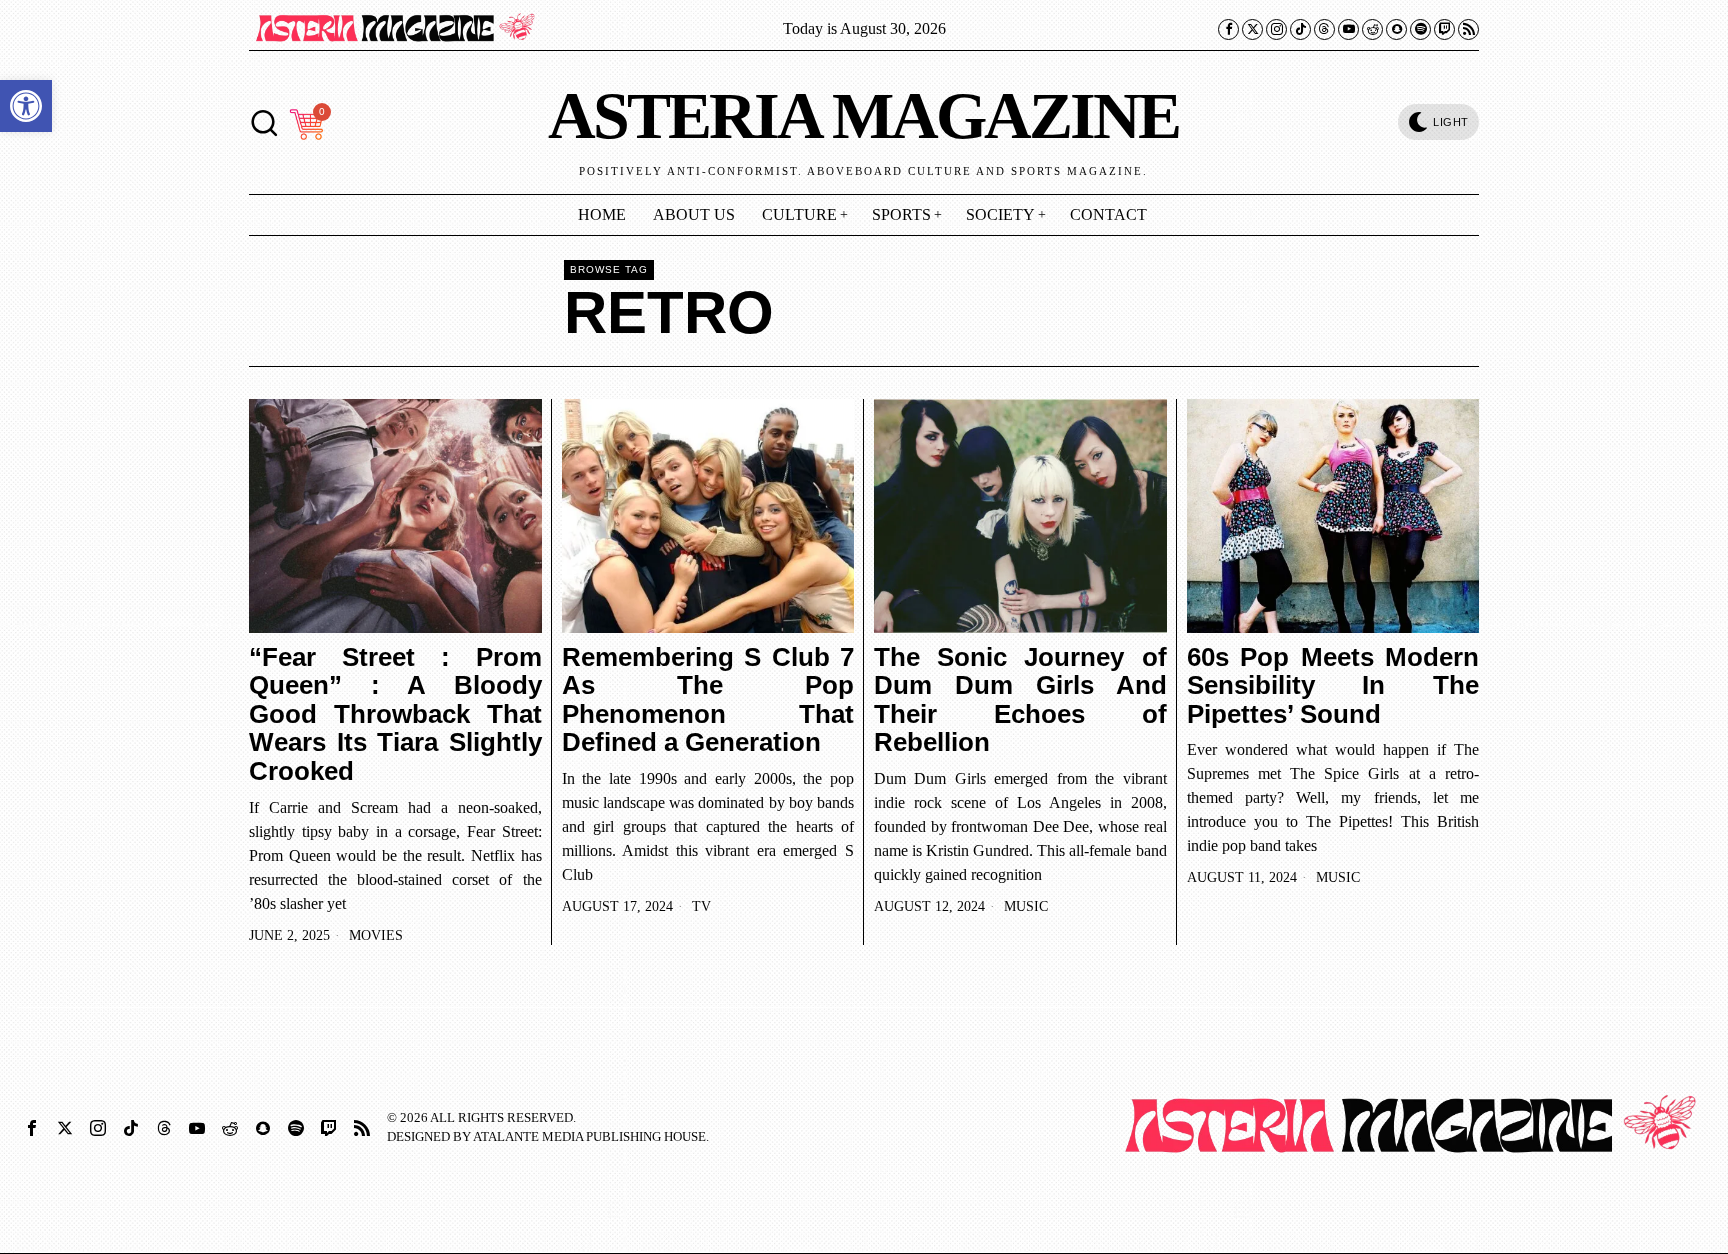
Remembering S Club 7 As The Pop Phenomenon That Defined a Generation (708, 700)
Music (1026, 906)
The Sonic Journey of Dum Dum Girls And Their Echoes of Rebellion (1020, 700)
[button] (26, 106)
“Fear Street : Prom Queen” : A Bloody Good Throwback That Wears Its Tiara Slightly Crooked (395, 714)
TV (701, 906)
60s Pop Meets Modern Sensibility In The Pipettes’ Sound (1333, 686)
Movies (376, 935)
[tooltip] (1228, 29)
